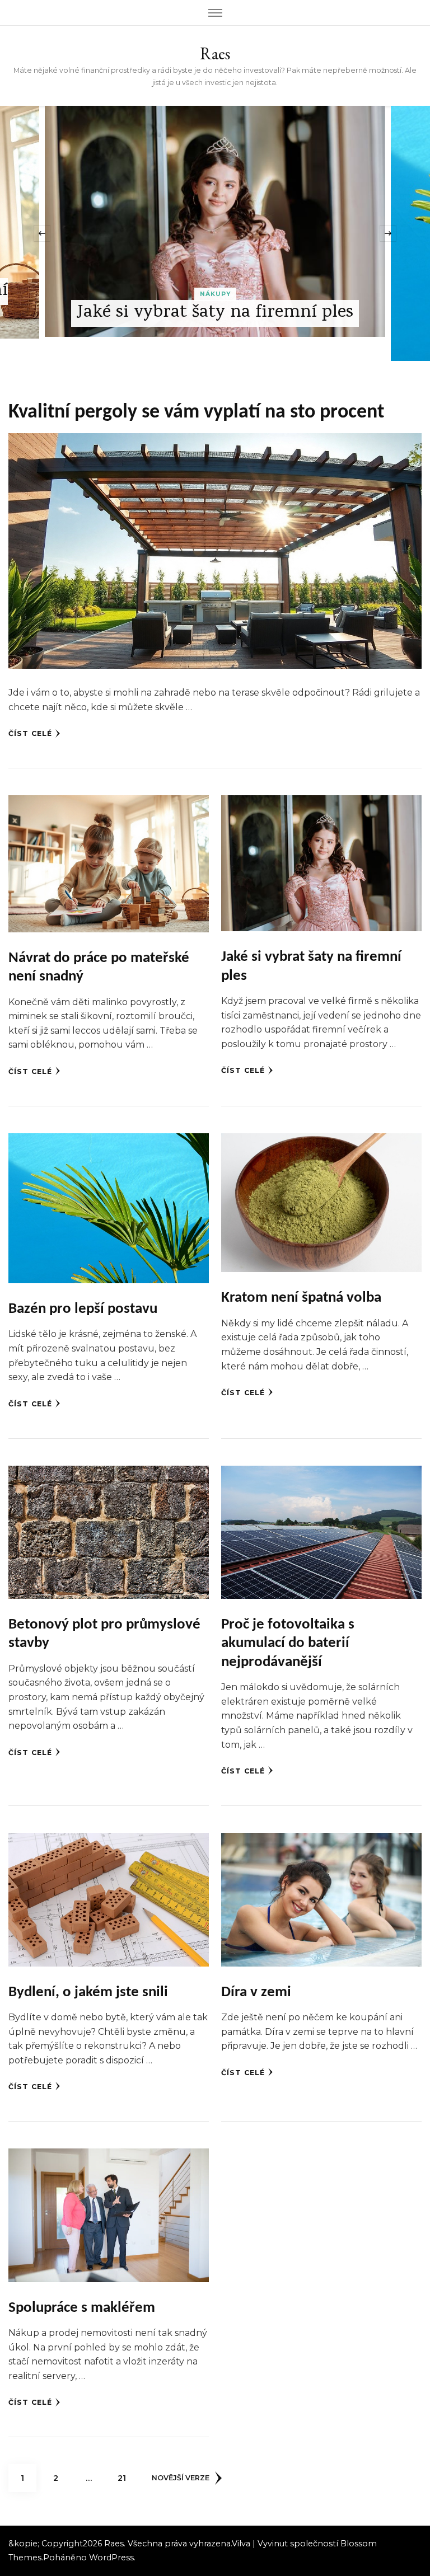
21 (126, 2478)
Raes (215, 53)
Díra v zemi (256, 1993)
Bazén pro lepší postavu (217, 337)
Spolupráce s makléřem (82, 2308)
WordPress (111, 2558)
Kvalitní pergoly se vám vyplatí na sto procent (196, 412)
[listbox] (215, 233)
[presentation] (42, 233)
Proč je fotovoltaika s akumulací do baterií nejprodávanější (288, 1644)
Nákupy (217, 318)
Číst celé (30, 733)
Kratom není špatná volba (301, 1298)
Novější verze (181, 2478)
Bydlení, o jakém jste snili (88, 1993)
